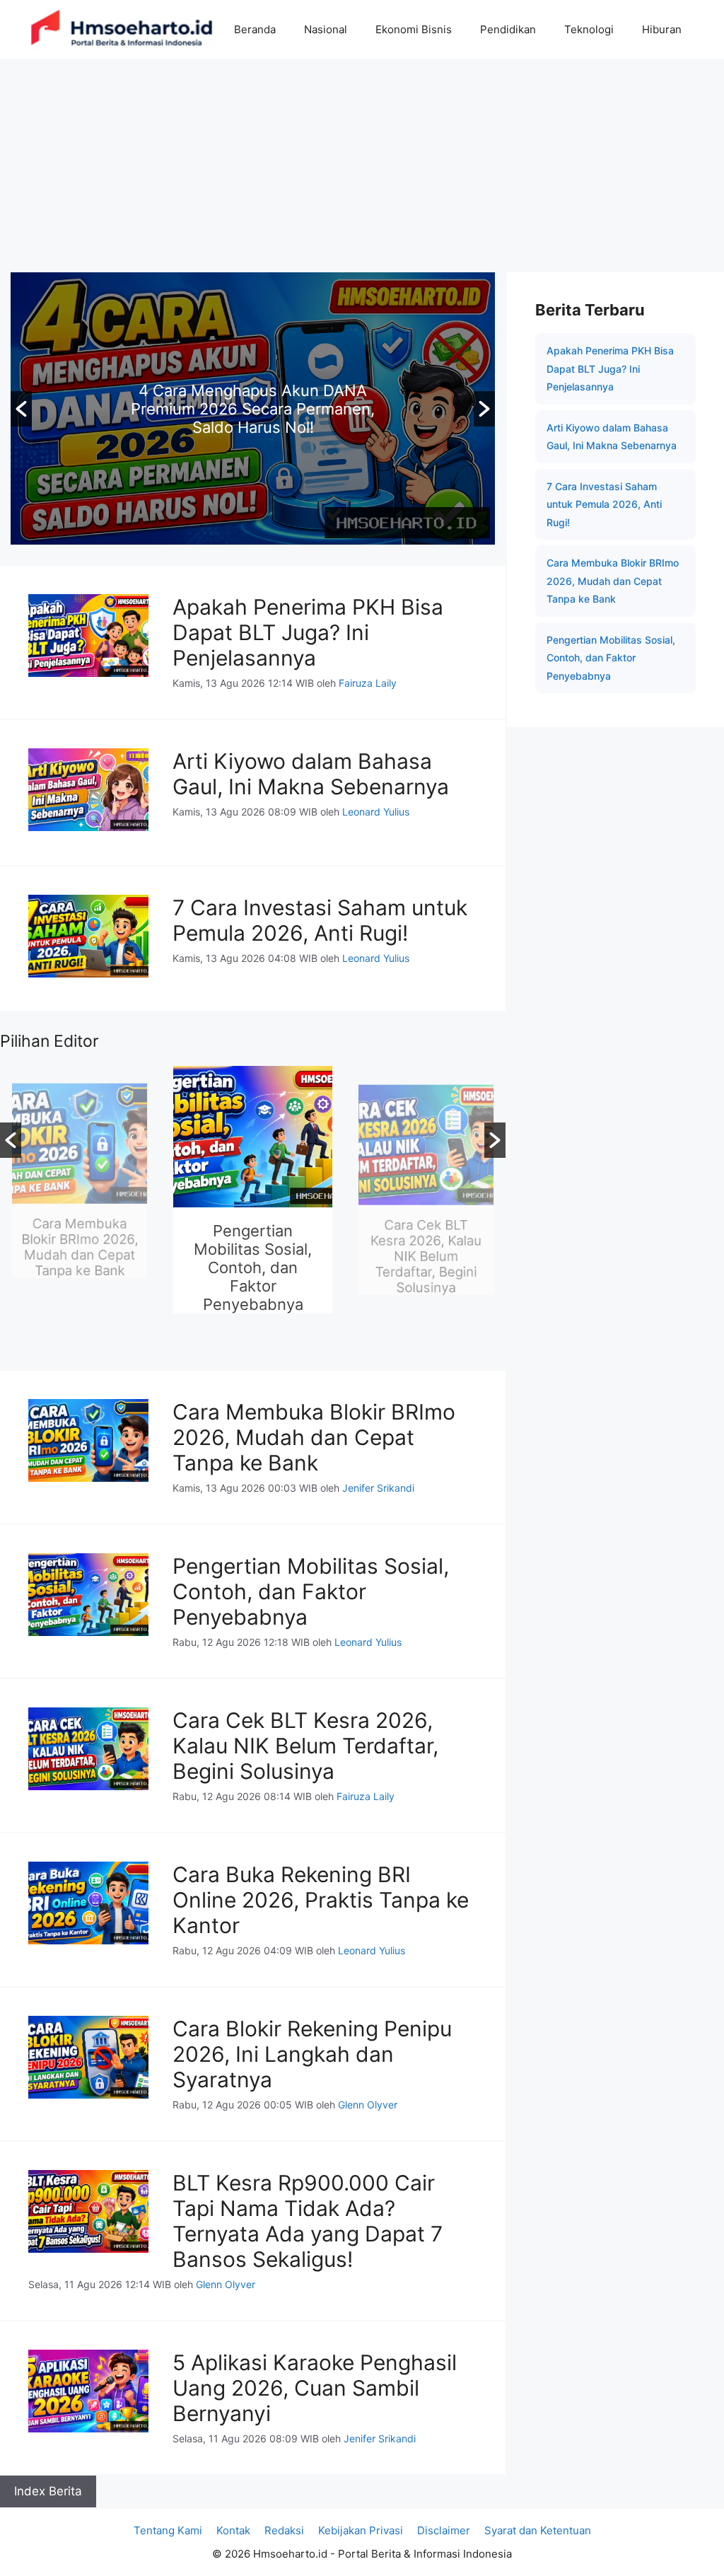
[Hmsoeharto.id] (122, 29)
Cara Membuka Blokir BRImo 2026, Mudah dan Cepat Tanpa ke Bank (253, 409)
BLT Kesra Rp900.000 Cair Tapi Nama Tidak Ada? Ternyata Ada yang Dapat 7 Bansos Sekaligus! (308, 2221)
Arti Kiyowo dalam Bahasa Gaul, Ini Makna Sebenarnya (311, 774)
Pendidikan (508, 29)
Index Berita (48, 2491)
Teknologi (589, 29)
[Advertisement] (362, 165)
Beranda (255, 29)
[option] (253, 408)
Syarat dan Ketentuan (538, 2530)
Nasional (326, 29)
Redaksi (284, 2530)
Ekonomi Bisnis (414, 29)
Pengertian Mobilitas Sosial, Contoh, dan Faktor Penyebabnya (253, 1267)
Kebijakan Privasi (361, 2530)
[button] (21, 409)
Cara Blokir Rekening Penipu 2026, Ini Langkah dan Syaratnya (312, 2054)
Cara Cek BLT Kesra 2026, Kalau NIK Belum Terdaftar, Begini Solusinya (426, 1267)
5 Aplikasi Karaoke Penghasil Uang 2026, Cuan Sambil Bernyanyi (315, 2388)
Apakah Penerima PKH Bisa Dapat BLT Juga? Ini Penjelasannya (308, 632)
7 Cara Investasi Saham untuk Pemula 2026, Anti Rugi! (320, 920)
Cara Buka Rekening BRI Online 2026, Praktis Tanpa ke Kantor (321, 1900)
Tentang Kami (168, 2530)
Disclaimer (444, 2530)
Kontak (233, 2530)
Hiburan (662, 29)
